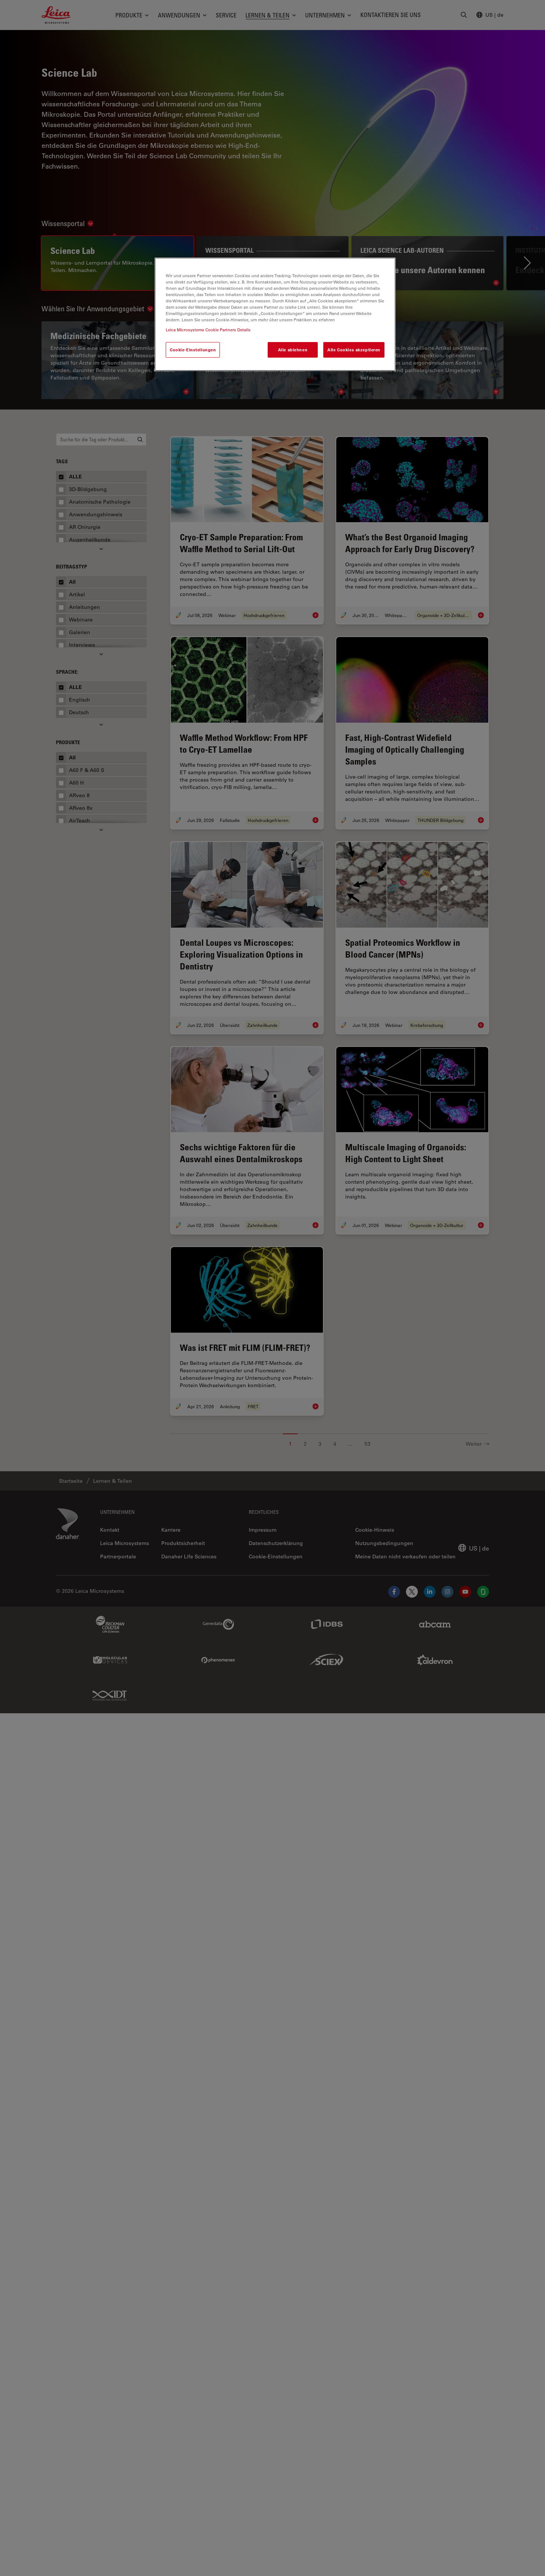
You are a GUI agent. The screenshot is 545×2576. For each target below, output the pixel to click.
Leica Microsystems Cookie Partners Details (208, 330)
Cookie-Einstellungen (193, 350)
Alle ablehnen (293, 350)
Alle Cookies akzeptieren (354, 350)
